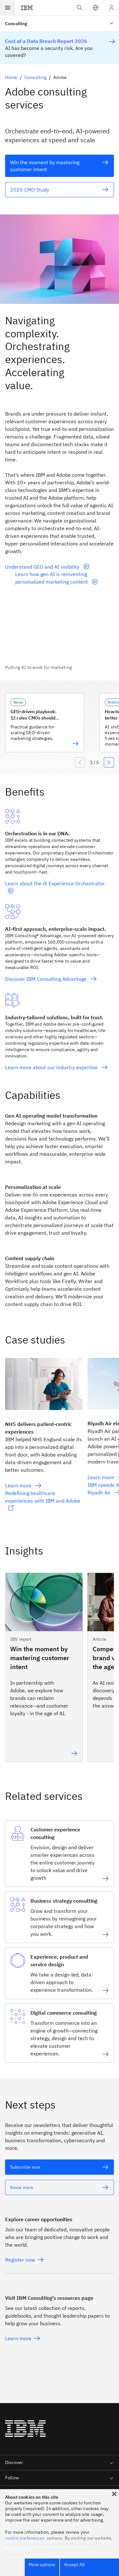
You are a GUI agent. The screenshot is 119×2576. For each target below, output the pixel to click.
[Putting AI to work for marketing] (60, 635)
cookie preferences (25, 2538)
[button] (96, 8)
